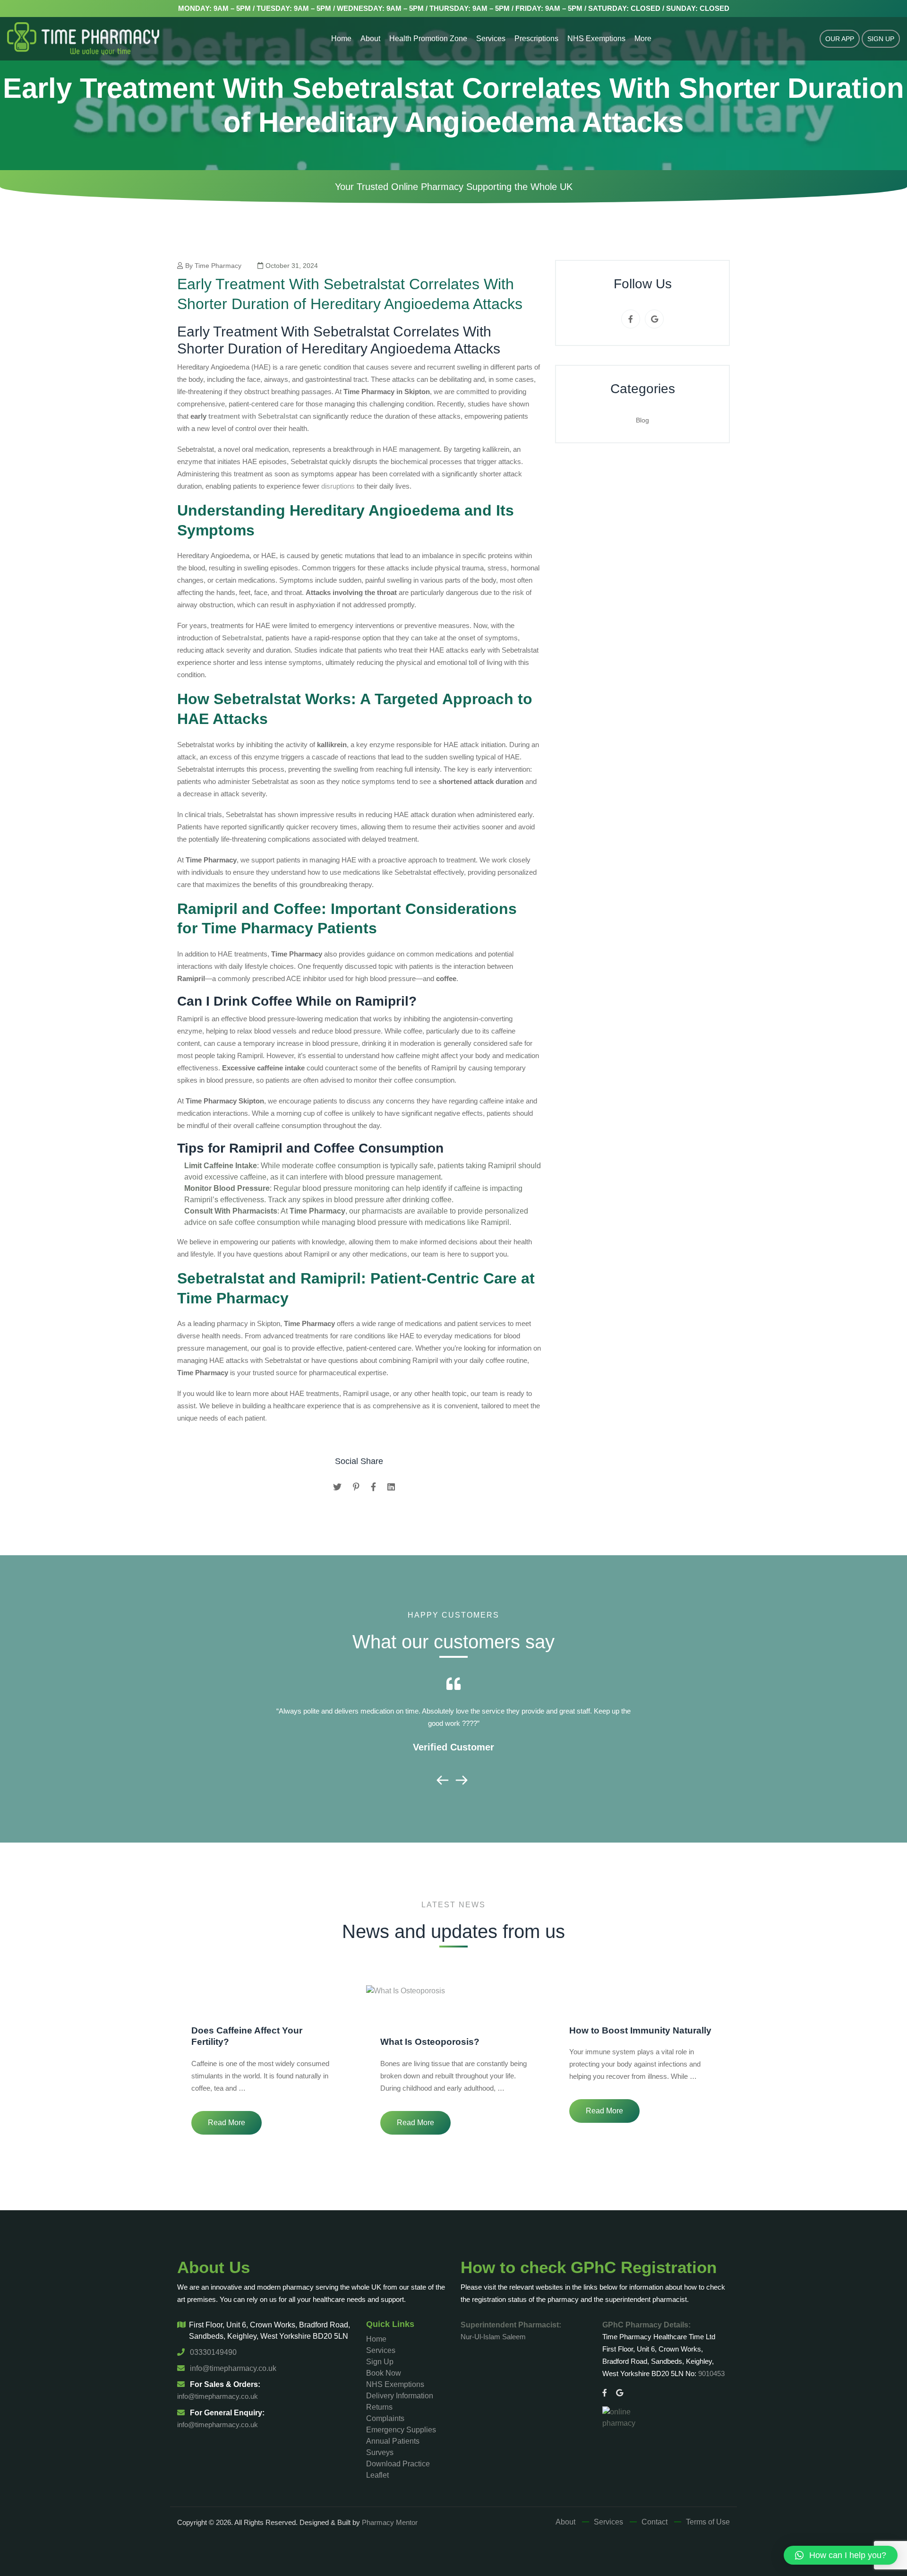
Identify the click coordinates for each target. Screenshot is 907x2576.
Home (341, 39)
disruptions (338, 486)
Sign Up (881, 39)
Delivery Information (400, 2396)
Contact (655, 2522)
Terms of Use (708, 2522)
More (643, 39)
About (370, 39)
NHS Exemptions (596, 39)
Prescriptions (536, 39)
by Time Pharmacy (213, 266)
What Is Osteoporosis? (430, 2042)
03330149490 (212, 2352)
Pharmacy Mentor (390, 2522)
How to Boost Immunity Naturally (640, 2030)
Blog (642, 420)
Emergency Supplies (401, 2430)
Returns (379, 2407)
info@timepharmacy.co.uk (232, 2368)
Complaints (385, 2418)
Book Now (384, 2373)
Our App (840, 39)
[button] (841, 2555)
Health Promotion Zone (428, 39)
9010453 (711, 2374)
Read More (227, 2123)
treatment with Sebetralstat (253, 416)
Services (491, 39)
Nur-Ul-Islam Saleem (493, 2337)
